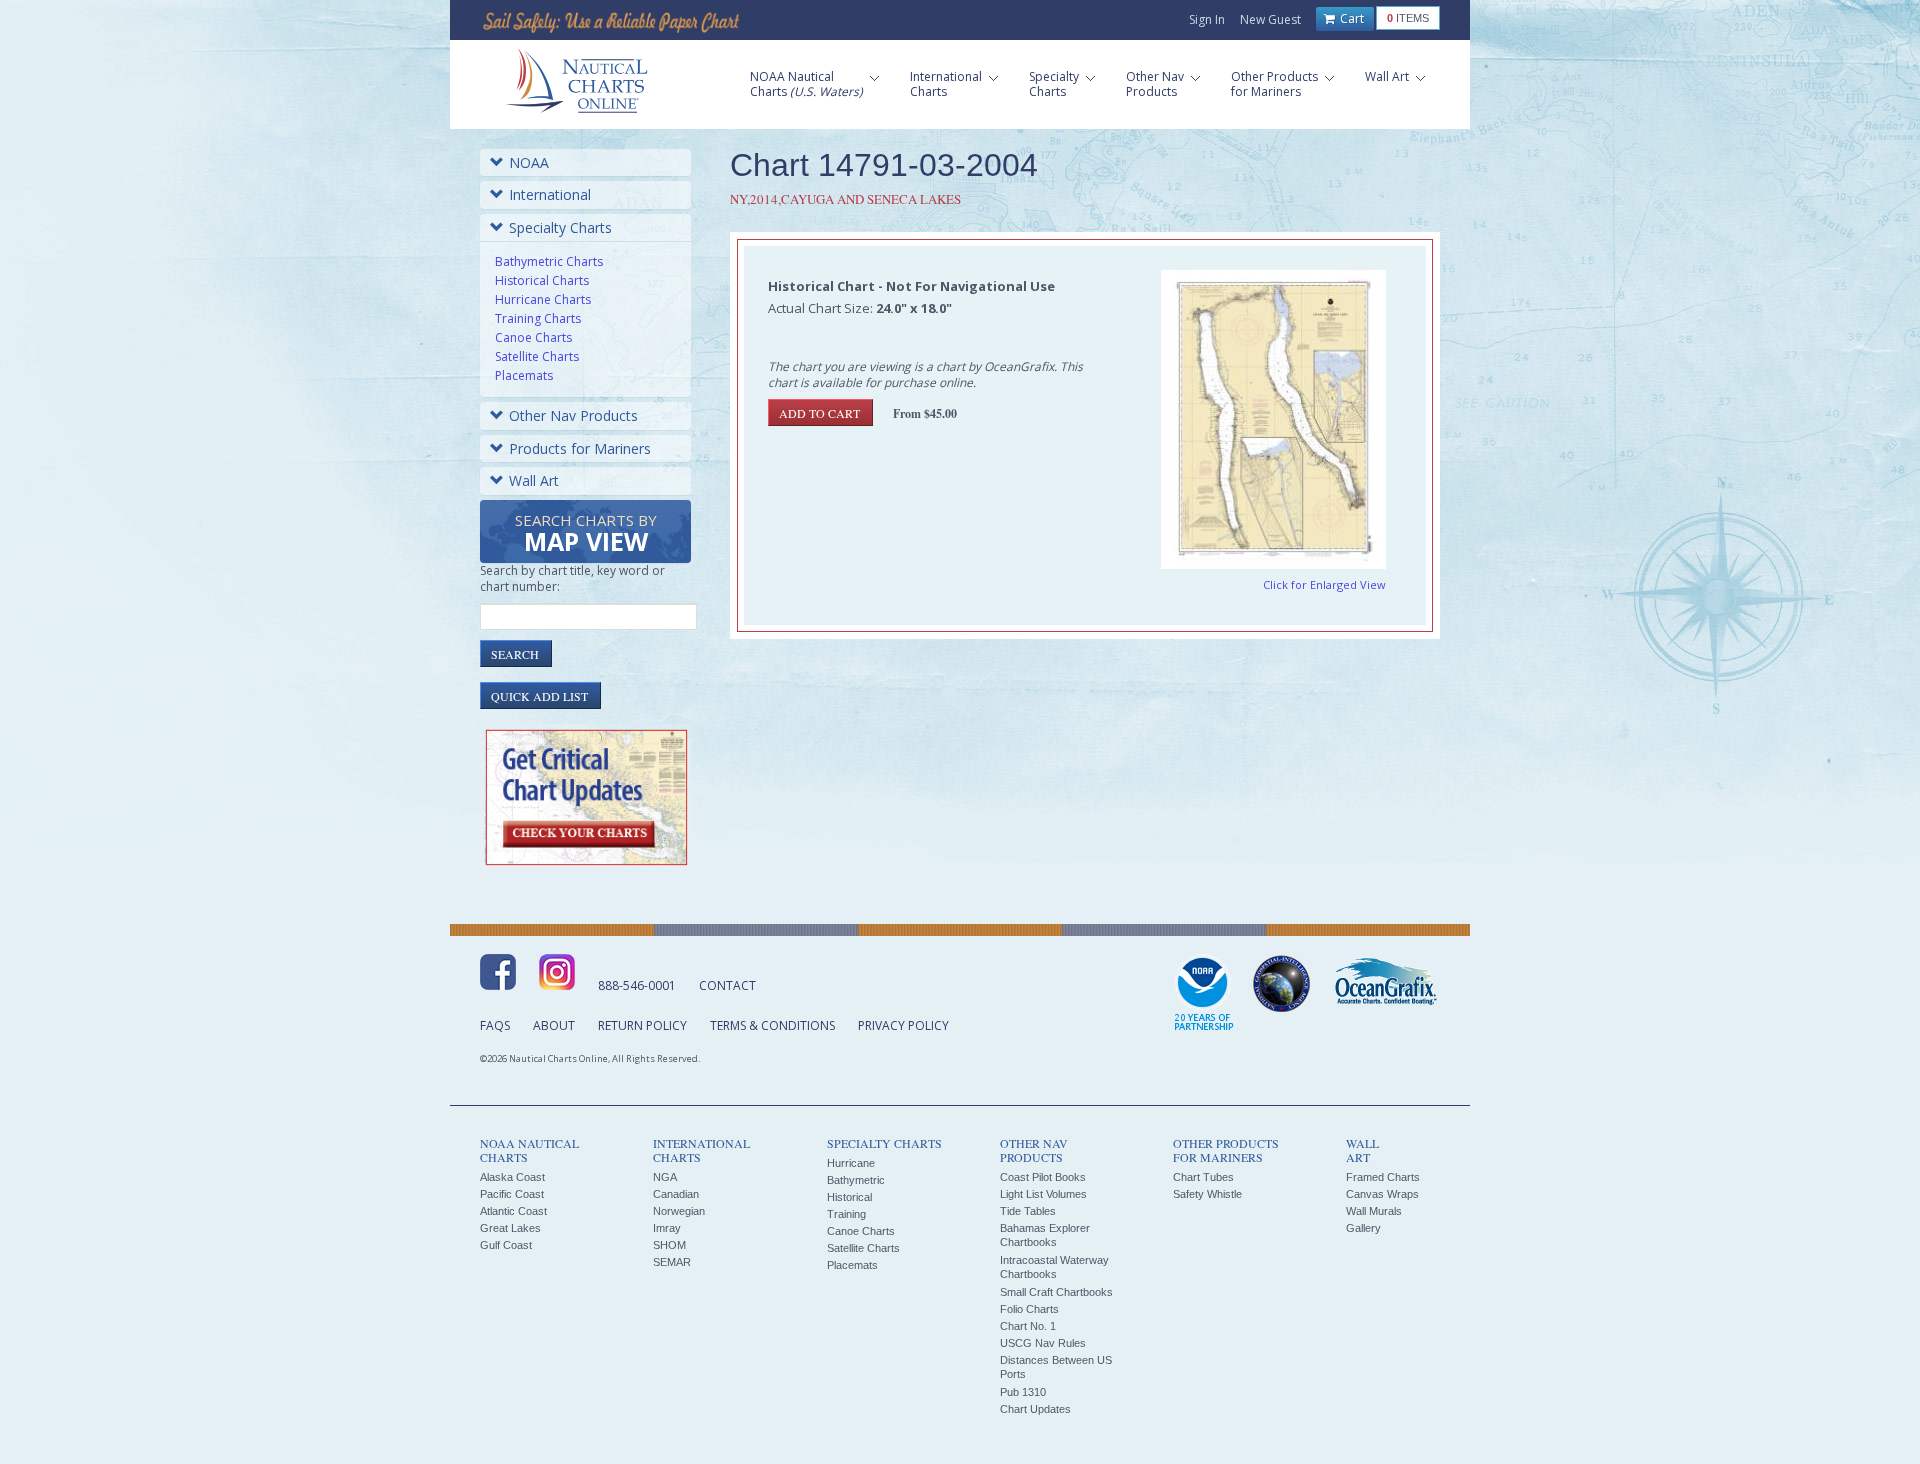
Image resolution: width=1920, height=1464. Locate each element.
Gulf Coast (506, 1245)
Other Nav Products (573, 415)
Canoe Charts (533, 337)
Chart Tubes (1203, 1177)
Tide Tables (1028, 1211)
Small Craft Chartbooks (1056, 1292)
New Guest (1270, 19)
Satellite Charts (537, 356)
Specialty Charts (560, 227)
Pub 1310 (1023, 1392)
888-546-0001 (637, 985)
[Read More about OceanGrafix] (1385, 984)
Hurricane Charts (543, 299)
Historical (849, 1197)
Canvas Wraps (1382, 1194)
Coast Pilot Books (1043, 1177)
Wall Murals (1374, 1211)
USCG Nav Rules (1043, 1343)
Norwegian (679, 1211)
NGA (665, 1177)
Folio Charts (1029, 1309)
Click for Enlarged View (1324, 584)
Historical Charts (542, 280)
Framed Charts (1383, 1177)
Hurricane (851, 1163)
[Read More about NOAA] (1204, 994)
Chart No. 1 (1028, 1326)
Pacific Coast (512, 1194)
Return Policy (642, 1025)
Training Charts (538, 318)
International (550, 194)
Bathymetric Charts (549, 261)
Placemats (524, 375)
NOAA (529, 162)
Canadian (676, 1194)
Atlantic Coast (513, 1211)
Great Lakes (510, 1228)
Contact (727, 985)
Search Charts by (586, 534)
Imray (667, 1228)
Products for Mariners (580, 448)
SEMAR (672, 1262)
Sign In (1207, 19)
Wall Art (534, 480)
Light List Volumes (1043, 1194)
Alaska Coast (512, 1177)
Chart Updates (1035, 1409)
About (554, 1025)
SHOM (669, 1245)
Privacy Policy (903, 1025)
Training (846, 1214)
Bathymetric (856, 1180)
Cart (1350, 18)
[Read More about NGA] (1282, 984)
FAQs (495, 1025)
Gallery (1363, 1228)
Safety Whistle (1207, 1194)
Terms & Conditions (772, 1025)
